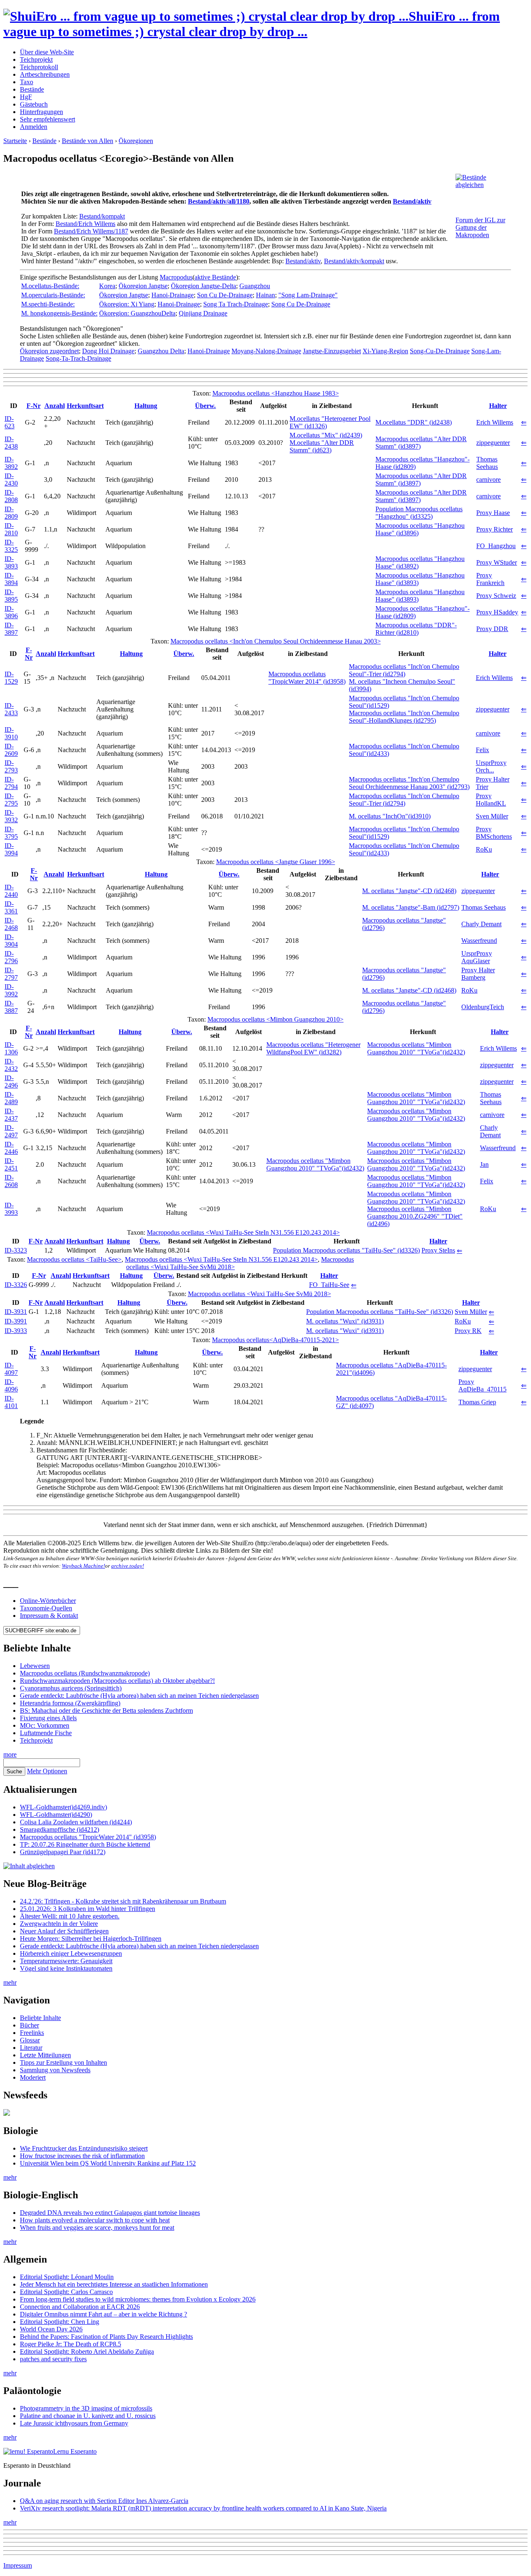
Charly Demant (481, 924)
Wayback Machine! (83, 1566)
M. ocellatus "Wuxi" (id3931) (345, 1321)
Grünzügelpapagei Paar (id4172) (63, 1852)
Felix (482, 750)
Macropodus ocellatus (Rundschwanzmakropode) (85, 1673)
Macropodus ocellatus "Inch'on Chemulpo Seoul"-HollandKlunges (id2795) (404, 717)
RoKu (484, 849)
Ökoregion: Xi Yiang (127, 304)
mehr (10, 1982)
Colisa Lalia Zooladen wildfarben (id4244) (76, 1822)
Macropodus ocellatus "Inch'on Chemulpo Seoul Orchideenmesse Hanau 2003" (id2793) (409, 783)
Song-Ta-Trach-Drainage (78, 358)
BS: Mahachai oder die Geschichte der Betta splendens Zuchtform (106, 1710)
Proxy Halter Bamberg (478, 974)
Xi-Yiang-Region (385, 351)
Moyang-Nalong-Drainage (266, 351)
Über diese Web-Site (47, 52)
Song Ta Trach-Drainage (236, 304)
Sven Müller (492, 816)
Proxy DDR (492, 629)
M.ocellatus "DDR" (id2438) (414, 422)
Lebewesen (35, 1666)
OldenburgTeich (483, 1007)
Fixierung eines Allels (48, 1718)
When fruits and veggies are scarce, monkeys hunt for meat (97, 2228)
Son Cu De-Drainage (225, 295)
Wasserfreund (479, 941)
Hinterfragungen (41, 112)
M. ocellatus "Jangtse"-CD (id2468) (409, 891)
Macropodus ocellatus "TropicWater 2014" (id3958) (307, 678)
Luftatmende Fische (46, 1733)
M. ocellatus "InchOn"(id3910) (390, 816)
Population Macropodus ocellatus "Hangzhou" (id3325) (419, 513)
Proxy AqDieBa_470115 (482, 1385)
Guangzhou (255, 286)
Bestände (32, 89)
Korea (107, 286)
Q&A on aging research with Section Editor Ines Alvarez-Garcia (104, 2501)
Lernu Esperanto (75, 2451)
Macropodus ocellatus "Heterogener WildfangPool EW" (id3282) (313, 1048)
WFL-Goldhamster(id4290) (56, 1815)
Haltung (146, 406)
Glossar (30, 2040)
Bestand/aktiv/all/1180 (219, 201)
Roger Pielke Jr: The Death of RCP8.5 (71, 2344)
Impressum (18, 2565)
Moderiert (33, 2077)
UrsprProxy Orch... (491, 766)
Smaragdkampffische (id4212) (60, 1829)
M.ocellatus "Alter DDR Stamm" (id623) (322, 446)
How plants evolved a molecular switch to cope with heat (95, 2220)
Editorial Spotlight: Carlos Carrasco (66, 2292)
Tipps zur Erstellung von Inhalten (63, 2062)
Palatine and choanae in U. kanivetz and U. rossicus (88, 2416)
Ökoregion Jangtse (143, 286)
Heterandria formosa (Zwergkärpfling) (70, 1703)
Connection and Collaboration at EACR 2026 (80, 2307)
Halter (498, 406)
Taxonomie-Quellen (46, 1608)
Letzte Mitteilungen (45, 2055)
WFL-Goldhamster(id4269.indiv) (63, 1807)
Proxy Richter (494, 529)
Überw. (205, 406)
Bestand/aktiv (412, 201)
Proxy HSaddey (497, 612)
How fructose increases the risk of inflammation (82, 2156)
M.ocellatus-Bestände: (50, 286)
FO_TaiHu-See (329, 1285)
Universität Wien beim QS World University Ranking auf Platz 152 (108, 2163)
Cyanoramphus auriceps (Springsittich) (71, 1688)
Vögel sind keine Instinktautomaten (66, 1968)
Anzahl (55, 406)
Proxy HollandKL (491, 800)
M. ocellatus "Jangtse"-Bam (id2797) (411, 907)
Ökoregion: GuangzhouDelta (137, 313)
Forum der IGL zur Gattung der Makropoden (480, 227)
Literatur (31, 2048)
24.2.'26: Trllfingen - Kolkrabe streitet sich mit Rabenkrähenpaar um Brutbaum (123, 1901)
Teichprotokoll (39, 67)
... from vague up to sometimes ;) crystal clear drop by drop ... (252, 24)
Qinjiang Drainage (203, 313)
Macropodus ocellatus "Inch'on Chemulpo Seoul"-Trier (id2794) (404, 670)
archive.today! (128, 1566)
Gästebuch (34, 104)
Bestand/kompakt (102, 216)
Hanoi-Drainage (173, 295)
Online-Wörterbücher (48, 1601)
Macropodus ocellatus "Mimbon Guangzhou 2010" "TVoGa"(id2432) (416, 1048)
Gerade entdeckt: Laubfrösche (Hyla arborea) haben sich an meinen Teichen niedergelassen (139, 1696)
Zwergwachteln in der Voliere (59, 1924)
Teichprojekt (36, 59)
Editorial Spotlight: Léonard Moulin (67, 2277)
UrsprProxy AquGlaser (477, 957)
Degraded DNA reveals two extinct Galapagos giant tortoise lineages (110, 2213)
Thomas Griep (477, 1402)
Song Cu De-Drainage (301, 304)
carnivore (488, 480)
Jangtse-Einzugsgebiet (332, 351)
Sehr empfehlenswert (47, 119)
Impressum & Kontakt (49, 1616)
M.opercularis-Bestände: (53, 295)
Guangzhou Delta (161, 351)
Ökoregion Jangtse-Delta (203, 286)
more (10, 1754)
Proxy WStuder (497, 562)
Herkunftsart (85, 406)
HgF (26, 97)
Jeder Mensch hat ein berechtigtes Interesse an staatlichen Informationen (114, 2284)
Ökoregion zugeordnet (49, 351)
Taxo (27, 82)
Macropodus (176, 277)
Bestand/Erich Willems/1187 (91, 231)
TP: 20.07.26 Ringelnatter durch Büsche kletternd (85, 1844)
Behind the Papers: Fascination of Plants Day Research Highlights (106, 2337)
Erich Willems (495, 422)
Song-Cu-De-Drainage (440, 351)
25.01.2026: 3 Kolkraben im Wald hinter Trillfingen (88, 1909)
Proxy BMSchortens (494, 833)
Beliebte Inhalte (40, 2018)
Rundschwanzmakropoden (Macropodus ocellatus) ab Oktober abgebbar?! (117, 1681)
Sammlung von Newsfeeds (55, 2070)
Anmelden (34, 127)
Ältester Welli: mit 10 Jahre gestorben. (70, 1916)
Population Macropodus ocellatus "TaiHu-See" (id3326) (346, 1250)
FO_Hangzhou (496, 546)
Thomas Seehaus (487, 463)
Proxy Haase (493, 513)
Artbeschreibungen (45, 74)
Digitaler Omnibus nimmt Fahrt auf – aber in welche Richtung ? (104, 2314)
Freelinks (32, 2033)
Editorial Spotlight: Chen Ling (60, 2322)
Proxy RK (468, 1331)
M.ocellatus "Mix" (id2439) (326, 435)
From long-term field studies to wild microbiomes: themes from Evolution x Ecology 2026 (138, 2299)
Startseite (15, 141)
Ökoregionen (136, 141)
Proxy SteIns (438, 1250)
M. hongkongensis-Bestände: (59, 313)
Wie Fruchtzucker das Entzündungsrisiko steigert (84, 2148)
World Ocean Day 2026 (51, 2329)
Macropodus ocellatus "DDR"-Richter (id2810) (416, 629)
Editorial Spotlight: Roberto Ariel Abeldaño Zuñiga (87, 2351)
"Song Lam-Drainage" (308, 295)
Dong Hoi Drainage (108, 351)
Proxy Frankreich (490, 579)
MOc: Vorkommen (45, 1725)
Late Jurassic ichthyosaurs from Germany (74, 2423)
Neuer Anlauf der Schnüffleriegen (64, 1931)
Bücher (29, 2025)
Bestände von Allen (88, 141)
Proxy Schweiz (496, 596)
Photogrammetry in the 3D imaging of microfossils (86, 2408)
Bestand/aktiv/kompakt (354, 261)
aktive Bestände (215, 277)
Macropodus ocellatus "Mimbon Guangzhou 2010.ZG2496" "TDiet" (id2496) (415, 1216)
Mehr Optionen (47, 1771)
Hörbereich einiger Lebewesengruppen (71, 1953)
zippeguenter (493, 443)
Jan (484, 1164)
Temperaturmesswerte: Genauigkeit (66, 1961)
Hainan (265, 295)
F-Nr (34, 406)
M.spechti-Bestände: (48, 304)
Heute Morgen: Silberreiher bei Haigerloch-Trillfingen (91, 1939)
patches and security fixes (53, 2359)
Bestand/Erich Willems (85, 224)
